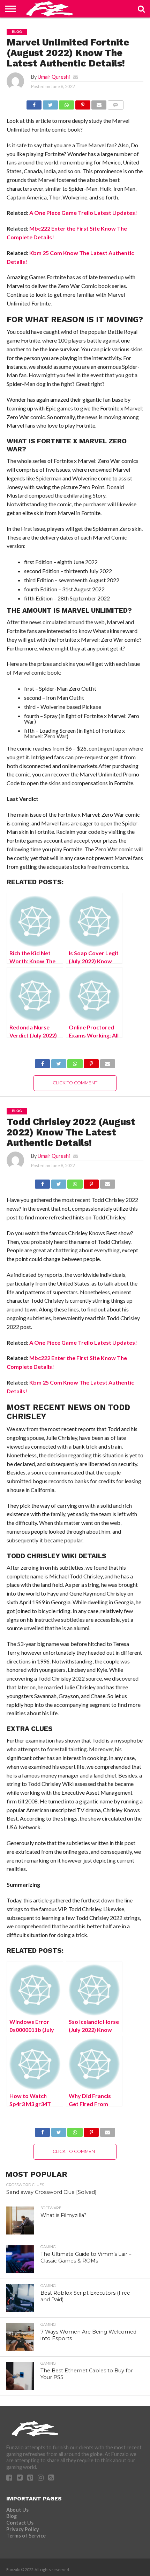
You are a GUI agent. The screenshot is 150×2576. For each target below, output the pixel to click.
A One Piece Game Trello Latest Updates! (83, 213)
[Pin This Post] (83, 103)
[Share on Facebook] (34, 103)
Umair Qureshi (54, 77)
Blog (12, 2516)
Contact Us (20, 2523)
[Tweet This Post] (50, 103)
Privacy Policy (23, 2529)
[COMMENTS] (115, 103)
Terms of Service (26, 2536)
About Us (17, 2510)
